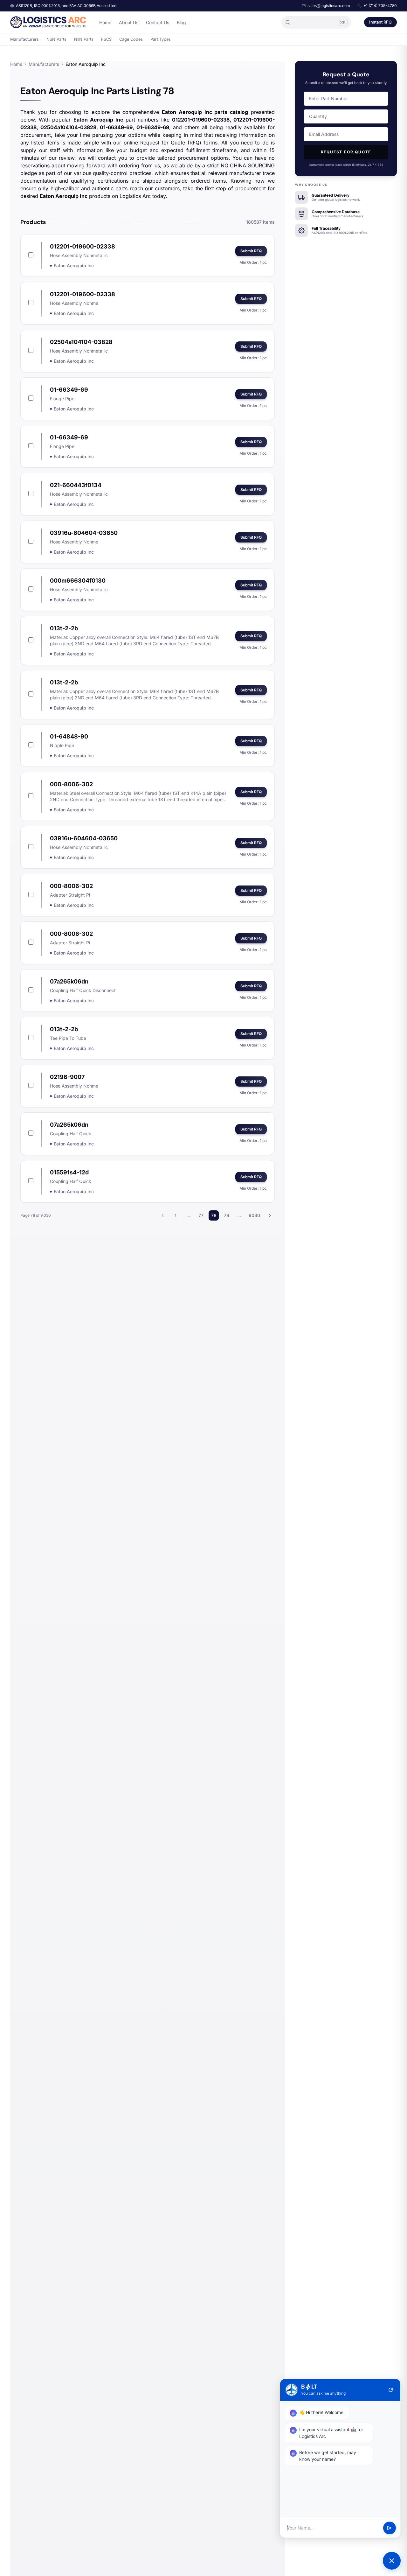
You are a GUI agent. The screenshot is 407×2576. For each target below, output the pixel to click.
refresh (391, 2390)
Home (105, 22)
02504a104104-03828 (81, 342)
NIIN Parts (84, 39)
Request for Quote (346, 152)
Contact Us (158, 22)
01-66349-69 (69, 390)
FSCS (106, 39)
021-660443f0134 (76, 485)
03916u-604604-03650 (84, 533)
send (390, 2528)
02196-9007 (67, 1077)
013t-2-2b (64, 628)
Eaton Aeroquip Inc (74, 266)
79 (227, 1215)
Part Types (161, 39)
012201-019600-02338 (83, 246)
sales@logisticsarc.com (329, 6)
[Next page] (270, 1215)
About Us (129, 22)
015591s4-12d (69, 1172)
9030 (254, 1215)
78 (214, 1215)
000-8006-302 (71, 784)
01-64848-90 (69, 736)
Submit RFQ (251, 251)
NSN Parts (56, 39)
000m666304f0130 (78, 581)
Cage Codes (131, 39)
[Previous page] (163, 1215)
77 (201, 1215)
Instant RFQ (380, 22)
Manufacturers (24, 39)
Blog (181, 22)
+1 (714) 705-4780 (380, 6)
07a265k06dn (69, 981)
